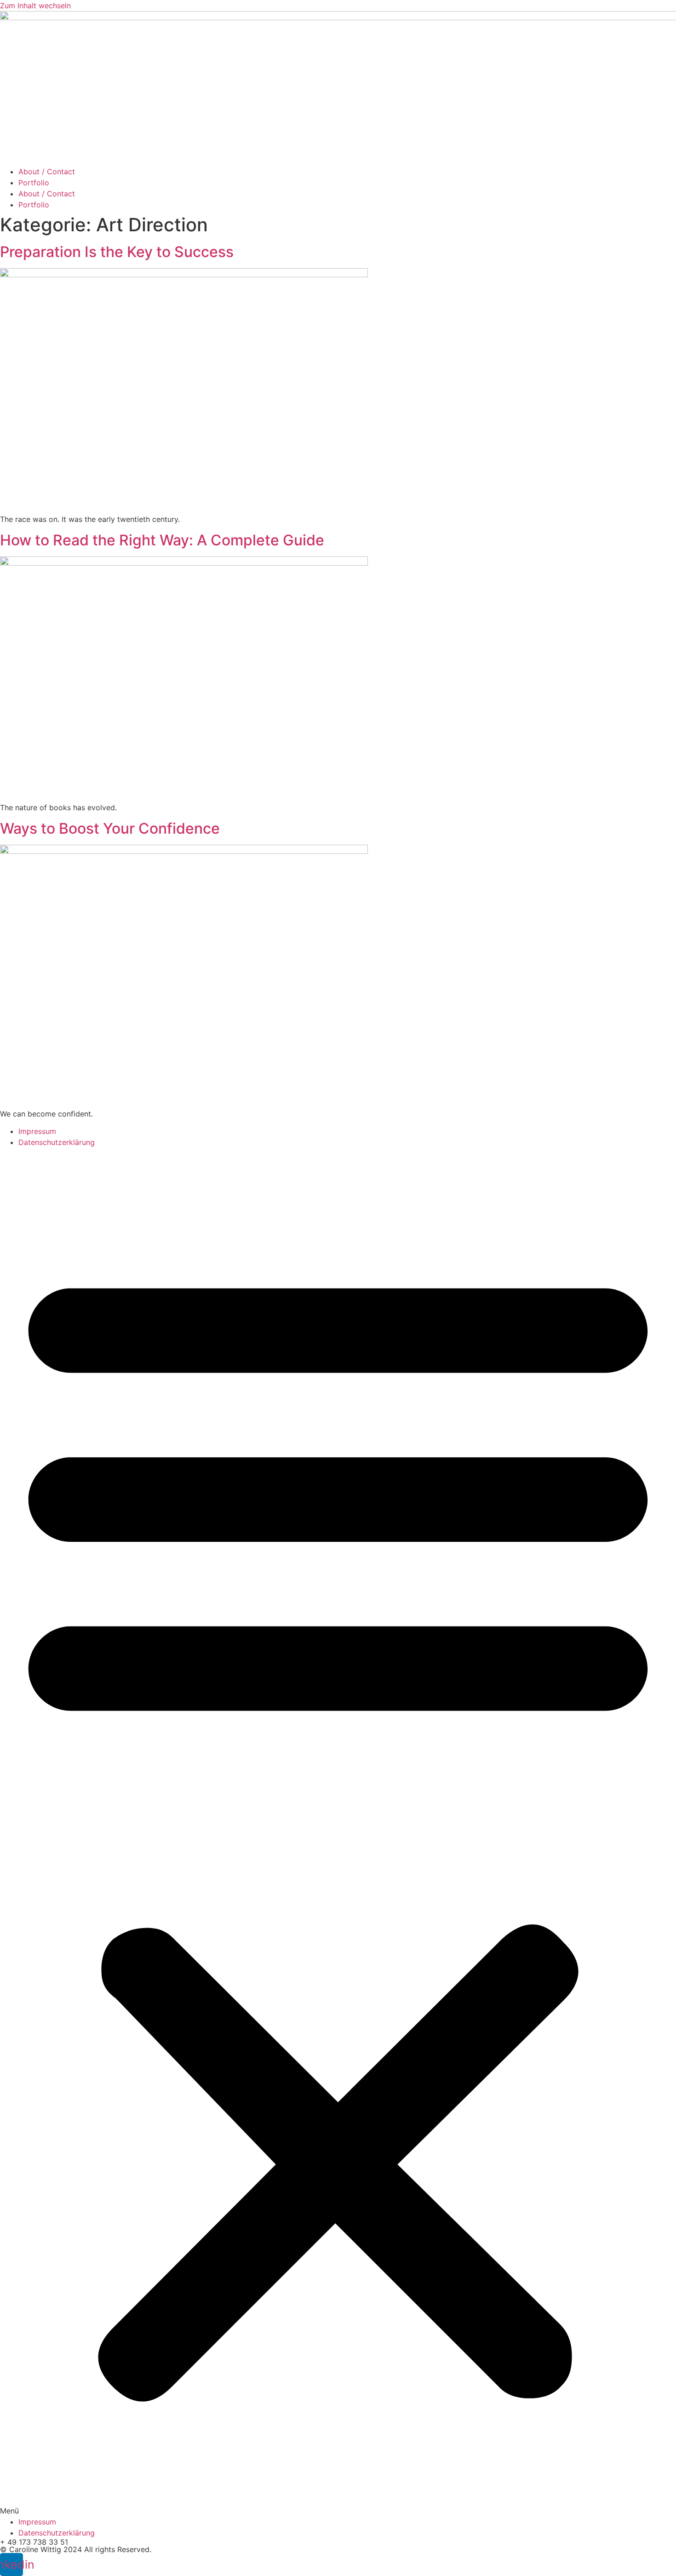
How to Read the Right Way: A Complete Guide (162, 540)
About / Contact (47, 172)
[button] (338, 1832)
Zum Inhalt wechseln (35, 6)
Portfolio (34, 183)
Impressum (37, 1131)
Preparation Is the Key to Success (117, 252)
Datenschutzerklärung (57, 1142)
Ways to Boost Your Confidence (110, 828)
